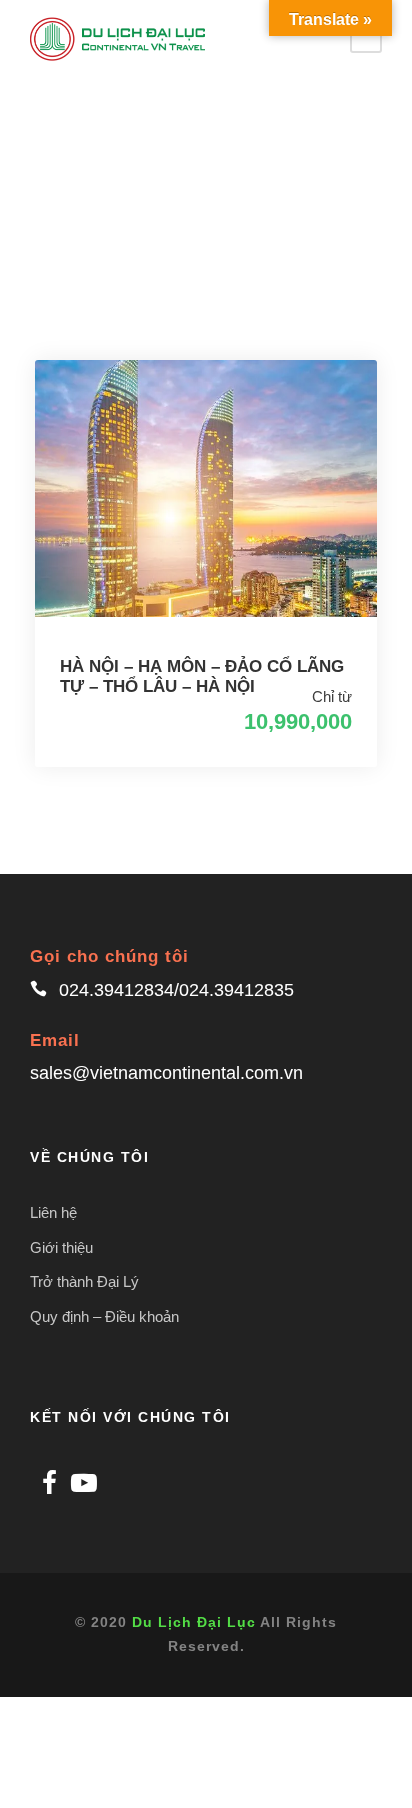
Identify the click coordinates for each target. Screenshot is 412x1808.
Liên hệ (53, 1212)
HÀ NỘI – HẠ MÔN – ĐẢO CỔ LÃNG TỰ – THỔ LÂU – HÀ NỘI (202, 676)
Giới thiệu (61, 1247)
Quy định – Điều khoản (104, 1316)
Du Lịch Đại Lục (194, 1622)
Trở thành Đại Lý (84, 1281)
